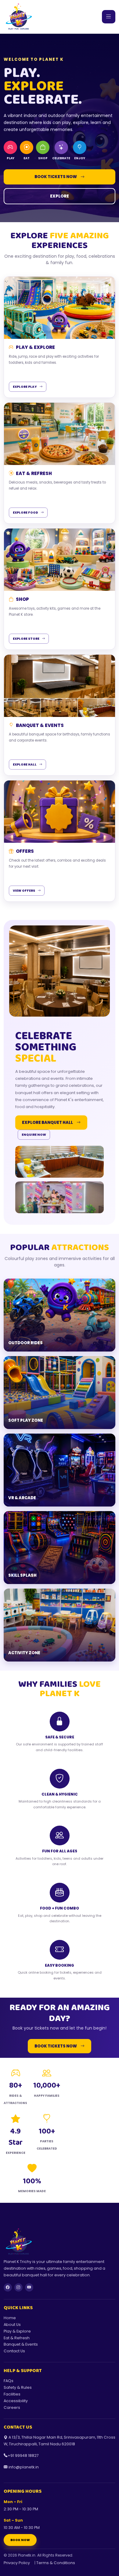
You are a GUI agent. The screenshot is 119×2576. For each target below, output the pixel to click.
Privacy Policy (17, 2563)
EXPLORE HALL (25, 765)
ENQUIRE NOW (34, 1135)
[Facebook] (8, 2287)
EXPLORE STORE (26, 639)
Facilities (12, 2394)
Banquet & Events (21, 2344)
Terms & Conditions (56, 2563)
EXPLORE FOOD (25, 513)
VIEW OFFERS (24, 891)
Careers (12, 2407)
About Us (12, 2325)
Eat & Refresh (17, 2338)
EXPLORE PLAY (25, 387)
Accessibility (16, 2401)
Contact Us (14, 2351)
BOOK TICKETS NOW (56, 177)
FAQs (9, 2381)
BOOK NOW (20, 2540)
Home (10, 2318)
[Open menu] (109, 17)
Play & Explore (17, 2331)
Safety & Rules (18, 2387)
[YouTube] (29, 2287)
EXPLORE (60, 196)
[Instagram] (18, 2287)
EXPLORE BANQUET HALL (47, 1123)
